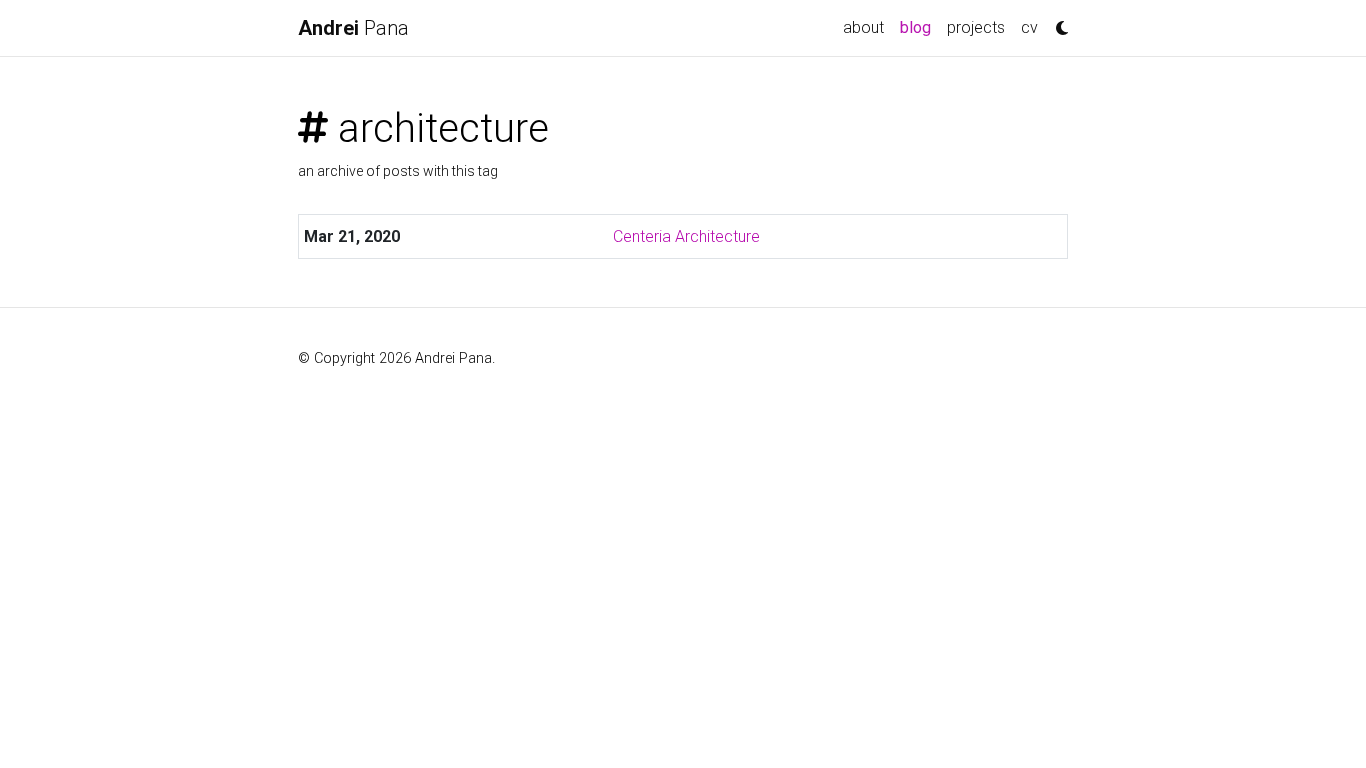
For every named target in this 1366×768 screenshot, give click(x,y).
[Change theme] (1057, 22)
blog (919, 27)
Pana (353, 28)
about (863, 27)
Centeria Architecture (686, 236)
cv (1029, 27)
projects (976, 27)
